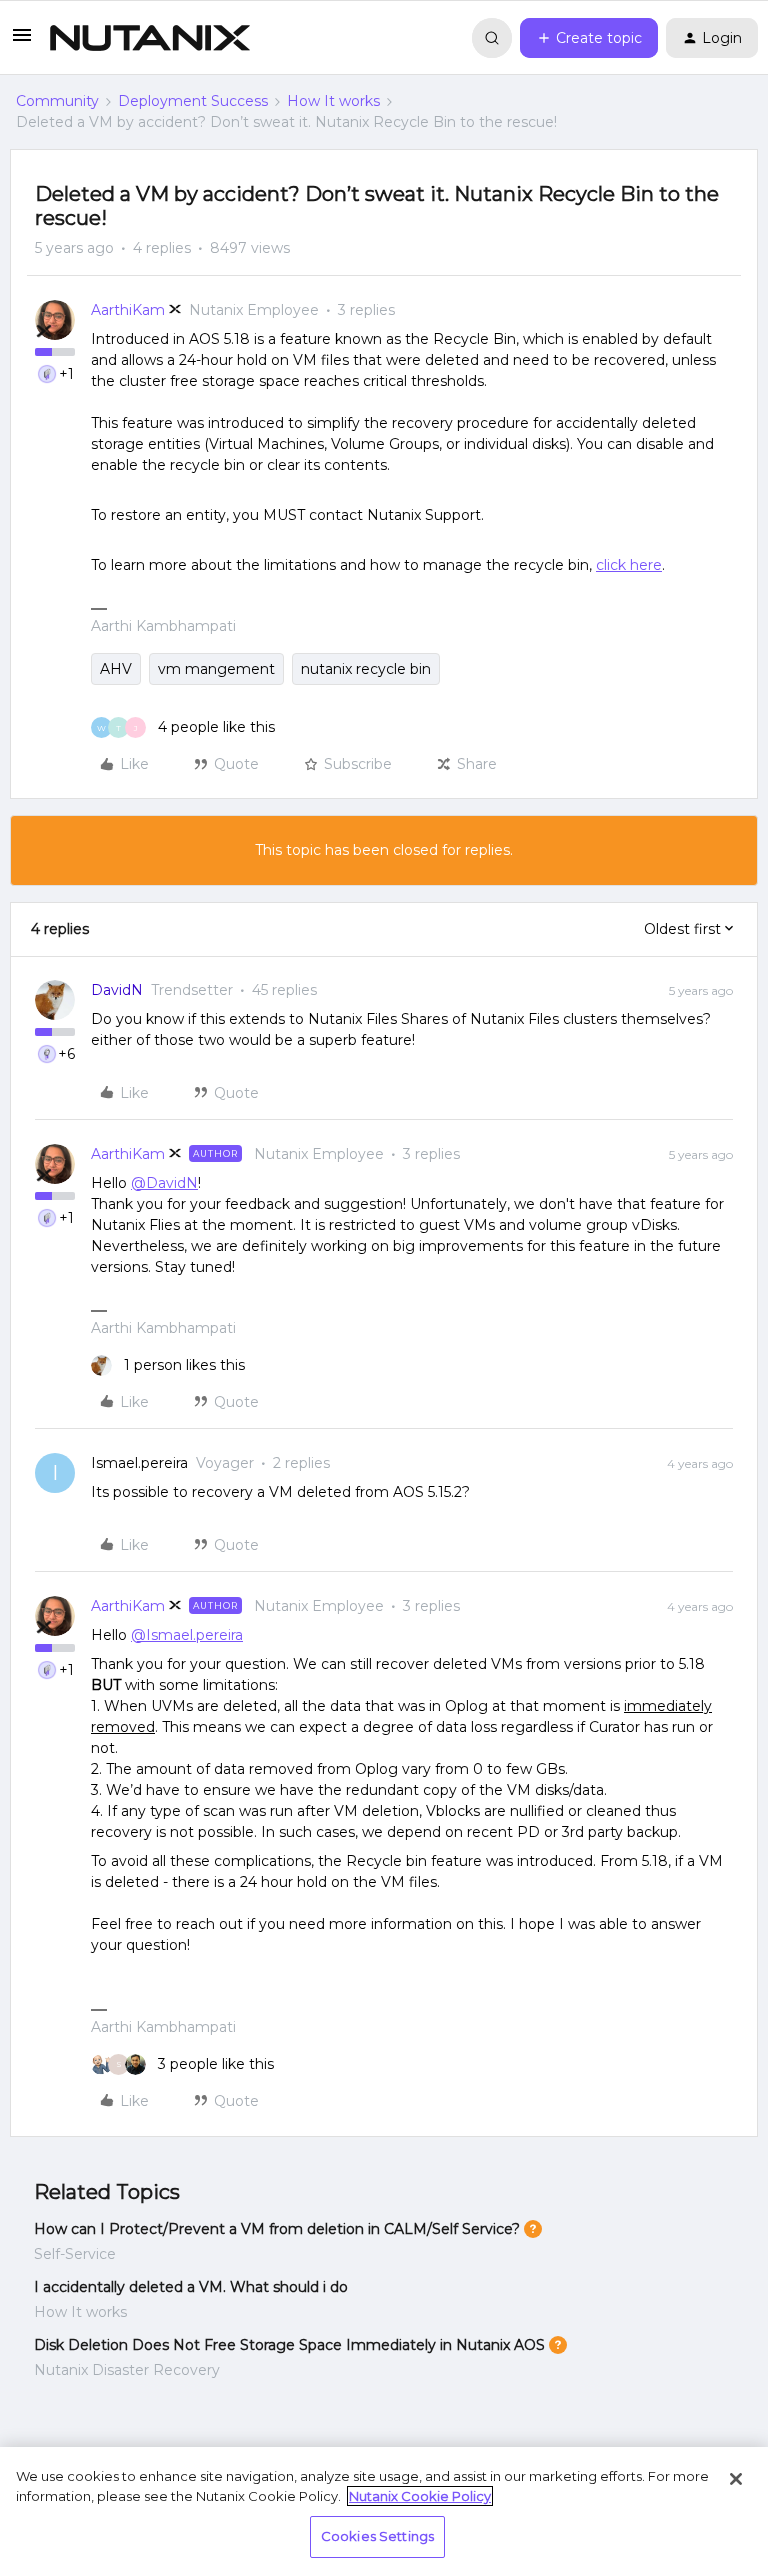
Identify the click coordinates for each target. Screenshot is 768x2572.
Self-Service (75, 2254)
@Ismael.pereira (187, 1635)
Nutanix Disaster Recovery (127, 2370)
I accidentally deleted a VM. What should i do (191, 2287)
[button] (22, 42)
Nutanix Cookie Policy (420, 2496)
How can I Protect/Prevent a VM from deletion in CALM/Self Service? (277, 2229)
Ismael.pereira (139, 1463)
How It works (333, 101)
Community (57, 101)
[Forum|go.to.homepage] (150, 38)
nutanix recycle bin (366, 669)
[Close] (736, 2479)
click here (629, 565)
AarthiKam (128, 310)
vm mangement (216, 669)
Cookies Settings (377, 2536)
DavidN (117, 990)
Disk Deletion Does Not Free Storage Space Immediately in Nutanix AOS (289, 2345)
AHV (116, 669)
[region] (384, 2509)
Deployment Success (193, 101)
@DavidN (164, 1183)
